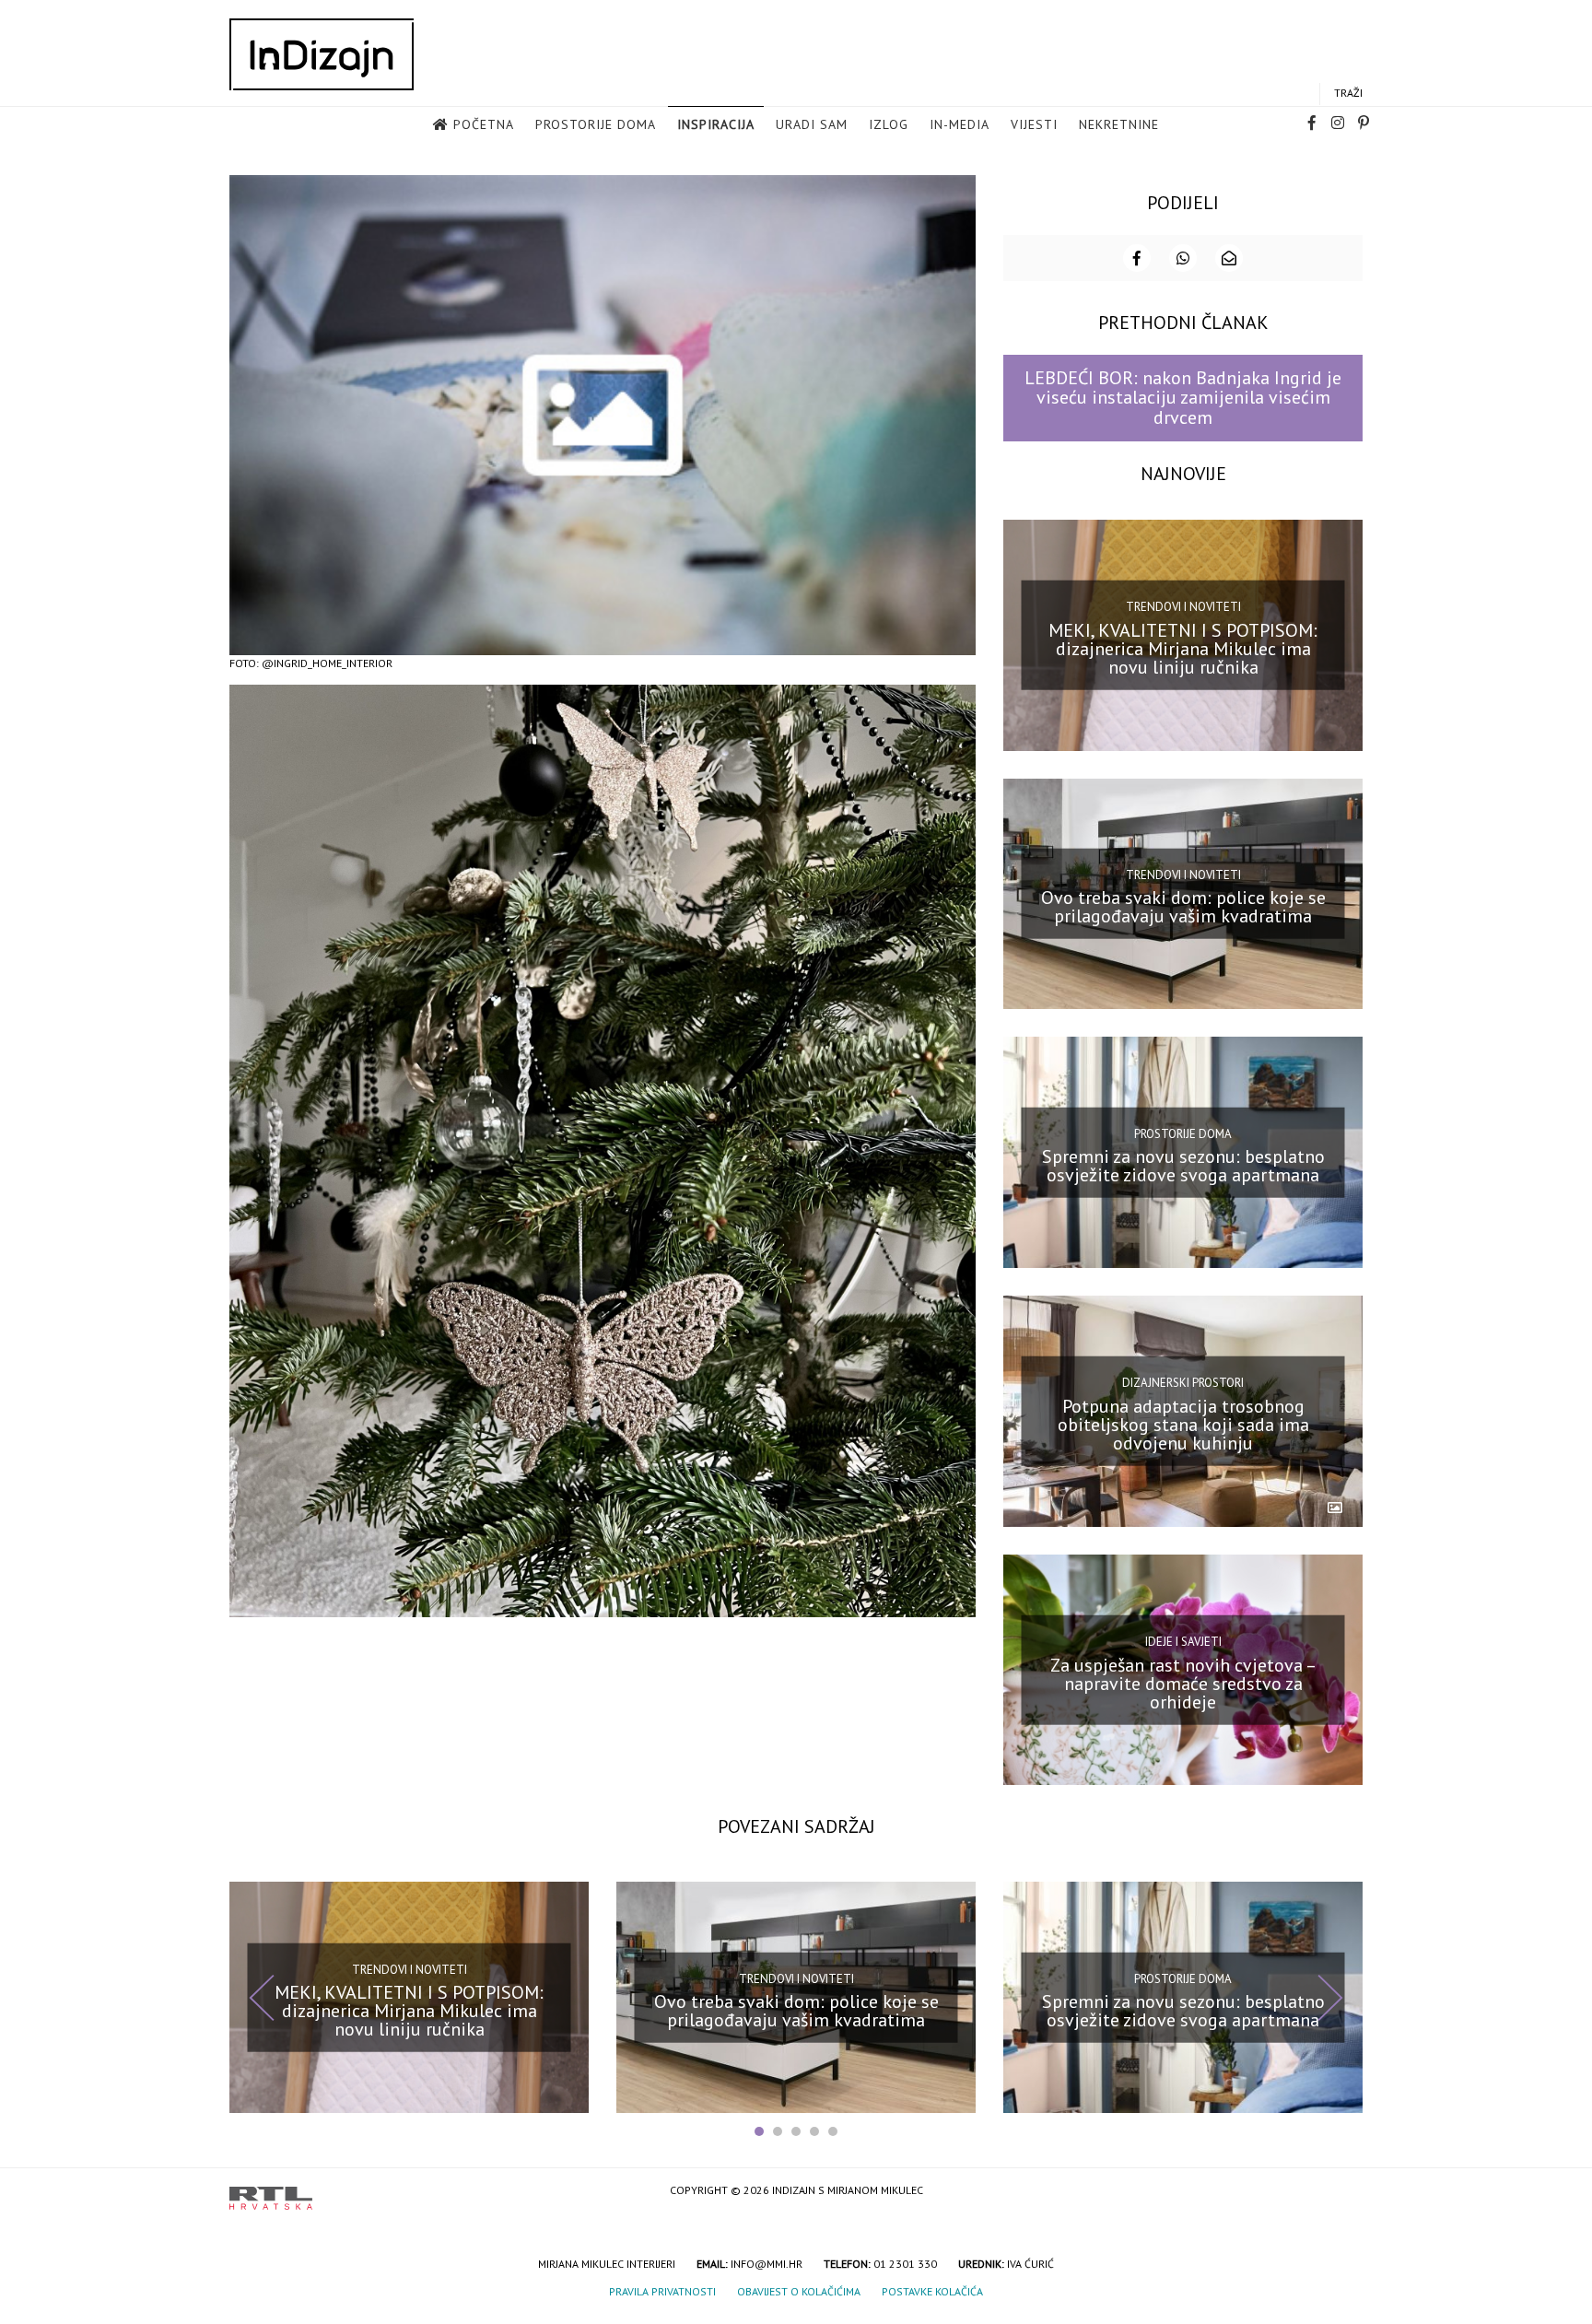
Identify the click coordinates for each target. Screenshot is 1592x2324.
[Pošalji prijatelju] (1229, 258)
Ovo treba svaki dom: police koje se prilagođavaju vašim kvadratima (1183, 907)
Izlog (889, 124)
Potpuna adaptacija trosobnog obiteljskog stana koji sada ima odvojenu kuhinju (1183, 1425)
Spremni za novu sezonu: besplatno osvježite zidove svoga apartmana (1183, 1166)
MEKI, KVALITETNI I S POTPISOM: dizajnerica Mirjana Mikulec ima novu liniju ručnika (1183, 648)
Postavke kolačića (932, 2291)
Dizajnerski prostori (1183, 1383)
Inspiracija (716, 124)
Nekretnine (1119, 124)
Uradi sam (812, 124)
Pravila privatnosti (662, 2291)
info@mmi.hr (767, 2264)
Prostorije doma (596, 124)
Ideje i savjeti (1183, 1642)
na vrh (1344, 2192)
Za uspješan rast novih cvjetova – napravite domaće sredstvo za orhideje (1183, 1683)
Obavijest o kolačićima (799, 2291)
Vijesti (1034, 124)
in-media (960, 124)
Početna (484, 124)
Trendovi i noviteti (1183, 607)
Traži (1348, 93)
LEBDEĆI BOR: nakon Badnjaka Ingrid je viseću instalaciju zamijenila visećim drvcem (1183, 398)
